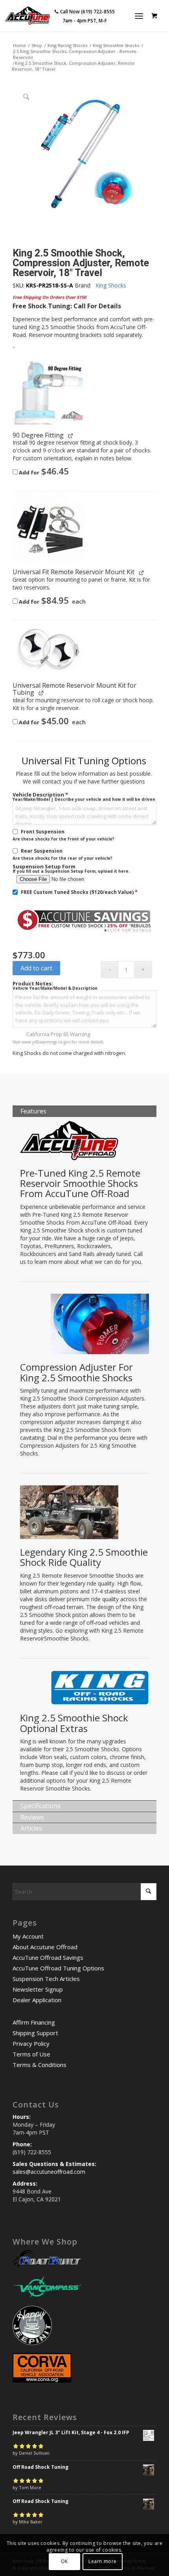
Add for (43, 472)
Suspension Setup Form (44, 867)
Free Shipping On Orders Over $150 (49, 297)
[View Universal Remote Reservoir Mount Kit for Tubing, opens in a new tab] (42, 693)
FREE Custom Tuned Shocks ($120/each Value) (79, 892)
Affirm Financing (34, 2022)
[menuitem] (141, 16)
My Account (28, 1936)
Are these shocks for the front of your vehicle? (63, 839)
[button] (49, 393)
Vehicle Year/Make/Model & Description (55, 988)
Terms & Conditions (39, 2065)
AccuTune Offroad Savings (48, 1957)
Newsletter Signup (38, 1989)
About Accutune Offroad (45, 1947)
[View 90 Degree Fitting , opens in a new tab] (71, 435)
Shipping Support (35, 2033)
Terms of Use (31, 2054)
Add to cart (36, 968)
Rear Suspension (42, 851)
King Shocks (111, 285)
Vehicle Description (40, 795)
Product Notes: (33, 984)
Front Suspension (43, 832)
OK (64, 2561)
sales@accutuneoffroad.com (49, 2172)
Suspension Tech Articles (46, 1979)
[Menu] (139, 16)
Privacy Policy (31, 2043)
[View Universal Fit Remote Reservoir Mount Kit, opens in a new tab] (142, 572)
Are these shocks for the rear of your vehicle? (62, 858)
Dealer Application (37, 2000)
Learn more (103, 2561)
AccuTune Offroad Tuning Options (58, 1968)
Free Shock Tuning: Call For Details (67, 306)
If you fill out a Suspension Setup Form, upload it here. (71, 871)
